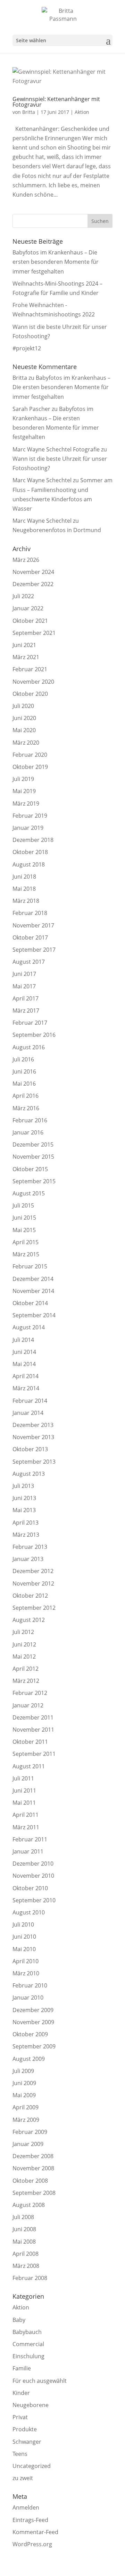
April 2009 (26, 2107)
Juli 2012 (23, 1632)
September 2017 (34, 950)
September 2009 (34, 2046)
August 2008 (29, 2205)
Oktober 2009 (30, 2034)
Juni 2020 (24, 718)
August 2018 (29, 864)
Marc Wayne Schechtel (42, 480)
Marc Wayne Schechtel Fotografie (56, 449)
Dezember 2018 (33, 840)
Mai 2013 (24, 1510)
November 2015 (33, 1157)
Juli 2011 (23, 1778)
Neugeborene (31, 2405)
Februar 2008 (30, 2278)
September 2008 (34, 2193)
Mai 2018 (24, 889)
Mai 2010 (24, 1949)
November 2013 (33, 1437)
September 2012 (34, 1608)
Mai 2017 (24, 986)
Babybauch (27, 2332)
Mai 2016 (24, 1084)
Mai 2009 (24, 2095)
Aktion (82, 112)
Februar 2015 (30, 1266)
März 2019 (26, 804)
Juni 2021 (24, 645)
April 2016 (26, 1096)
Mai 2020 (24, 730)
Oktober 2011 (30, 1742)
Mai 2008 (24, 2242)
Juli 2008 (23, 2217)
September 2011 (34, 1754)
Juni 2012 (24, 1644)
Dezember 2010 (33, 1864)
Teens (20, 2454)
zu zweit (23, 2478)
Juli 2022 (23, 596)
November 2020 (33, 682)
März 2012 (26, 1681)
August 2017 (29, 962)
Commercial (28, 2344)
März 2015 (26, 1254)
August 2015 (29, 1193)
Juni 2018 (24, 877)
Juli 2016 (23, 1059)
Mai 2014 (24, 1364)
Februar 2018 (30, 913)
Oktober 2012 (30, 1596)
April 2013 (26, 1523)
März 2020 (26, 743)
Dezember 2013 (33, 1425)
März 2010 (26, 1973)
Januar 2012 (28, 1705)
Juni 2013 (24, 1498)
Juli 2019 (23, 779)
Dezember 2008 (33, 2156)
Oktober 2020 (30, 694)
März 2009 (26, 2120)
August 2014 (29, 1327)
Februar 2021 (30, 669)
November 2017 (33, 925)
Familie (22, 2368)
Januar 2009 (28, 2144)
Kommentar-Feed (35, 2532)
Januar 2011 (28, 1851)
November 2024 (33, 572)
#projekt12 (27, 348)
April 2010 (26, 1961)
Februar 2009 (30, 2132)
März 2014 (26, 1388)
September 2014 (34, 1315)
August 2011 (29, 1766)
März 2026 (26, 560)
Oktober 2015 (30, 1169)
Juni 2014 (24, 1352)
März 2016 (26, 1108)
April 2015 (26, 1242)
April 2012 (26, 1669)
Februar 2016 (30, 1120)
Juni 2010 (24, 1937)
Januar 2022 (28, 608)
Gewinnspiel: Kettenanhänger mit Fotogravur (56, 102)
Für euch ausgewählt (40, 2381)
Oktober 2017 (30, 937)
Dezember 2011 (33, 1717)
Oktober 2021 (30, 621)
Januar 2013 (28, 1559)
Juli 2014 (23, 1340)
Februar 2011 (30, 1839)
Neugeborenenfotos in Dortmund (57, 530)
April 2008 (26, 2254)
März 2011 (26, 1827)
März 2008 (26, 2266)
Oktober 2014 (30, 1303)
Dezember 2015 (33, 1145)
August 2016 (29, 1047)
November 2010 (33, 1876)
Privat (20, 2417)
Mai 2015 (24, 1230)
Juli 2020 (23, 706)
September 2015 (34, 1181)
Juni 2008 (24, 2229)
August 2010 (29, 1912)
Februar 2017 (30, 1023)
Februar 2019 (30, 816)
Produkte (25, 2429)
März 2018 (26, 901)
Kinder (21, 2393)
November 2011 (33, 1730)
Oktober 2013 (30, 1449)
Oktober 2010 (30, 1888)
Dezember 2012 (33, 1571)
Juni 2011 (24, 1790)
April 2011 (26, 1815)
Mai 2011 (24, 1803)
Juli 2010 (23, 1924)
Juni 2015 (24, 1218)
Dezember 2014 (33, 1279)
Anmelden (26, 2507)
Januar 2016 (28, 1132)
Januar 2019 (28, 828)
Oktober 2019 (30, 767)
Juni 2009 (24, 2083)
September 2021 (34, 633)
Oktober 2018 (30, 852)
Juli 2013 (23, 1486)
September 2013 (34, 1462)
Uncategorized (32, 2466)
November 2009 (33, 2022)
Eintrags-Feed (30, 2520)
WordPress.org (32, 2544)
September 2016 (34, 1035)
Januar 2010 (28, 1998)
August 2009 (29, 2059)
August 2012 (29, 1620)
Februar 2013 (30, 1547)
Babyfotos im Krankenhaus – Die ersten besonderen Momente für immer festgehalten (56, 262)
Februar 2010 (30, 1985)
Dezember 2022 (33, 584)
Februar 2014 (30, 1401)
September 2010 (34, 1900)
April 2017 (26, 998)
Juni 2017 (24, 974)
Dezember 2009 (33, 2010)
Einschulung (28, 2356)
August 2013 (29, 1474)
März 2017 (26, 1011)
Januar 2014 (28, 1413)
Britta (29, 112)
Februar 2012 (30, 1693)
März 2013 (26, 1535)
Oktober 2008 (30, 2181)
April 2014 (26, 1376)
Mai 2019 (24, 791)
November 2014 (33, 1291)
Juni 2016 (24, 1071)
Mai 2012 (24, 1657)
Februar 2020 (30, 755)
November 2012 (33, 1583)
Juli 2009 (23, 2071)
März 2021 (26, 657)
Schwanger (27, 2442)
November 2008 (33, 2168)
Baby (19, 2320)
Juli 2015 (23, 1205)
